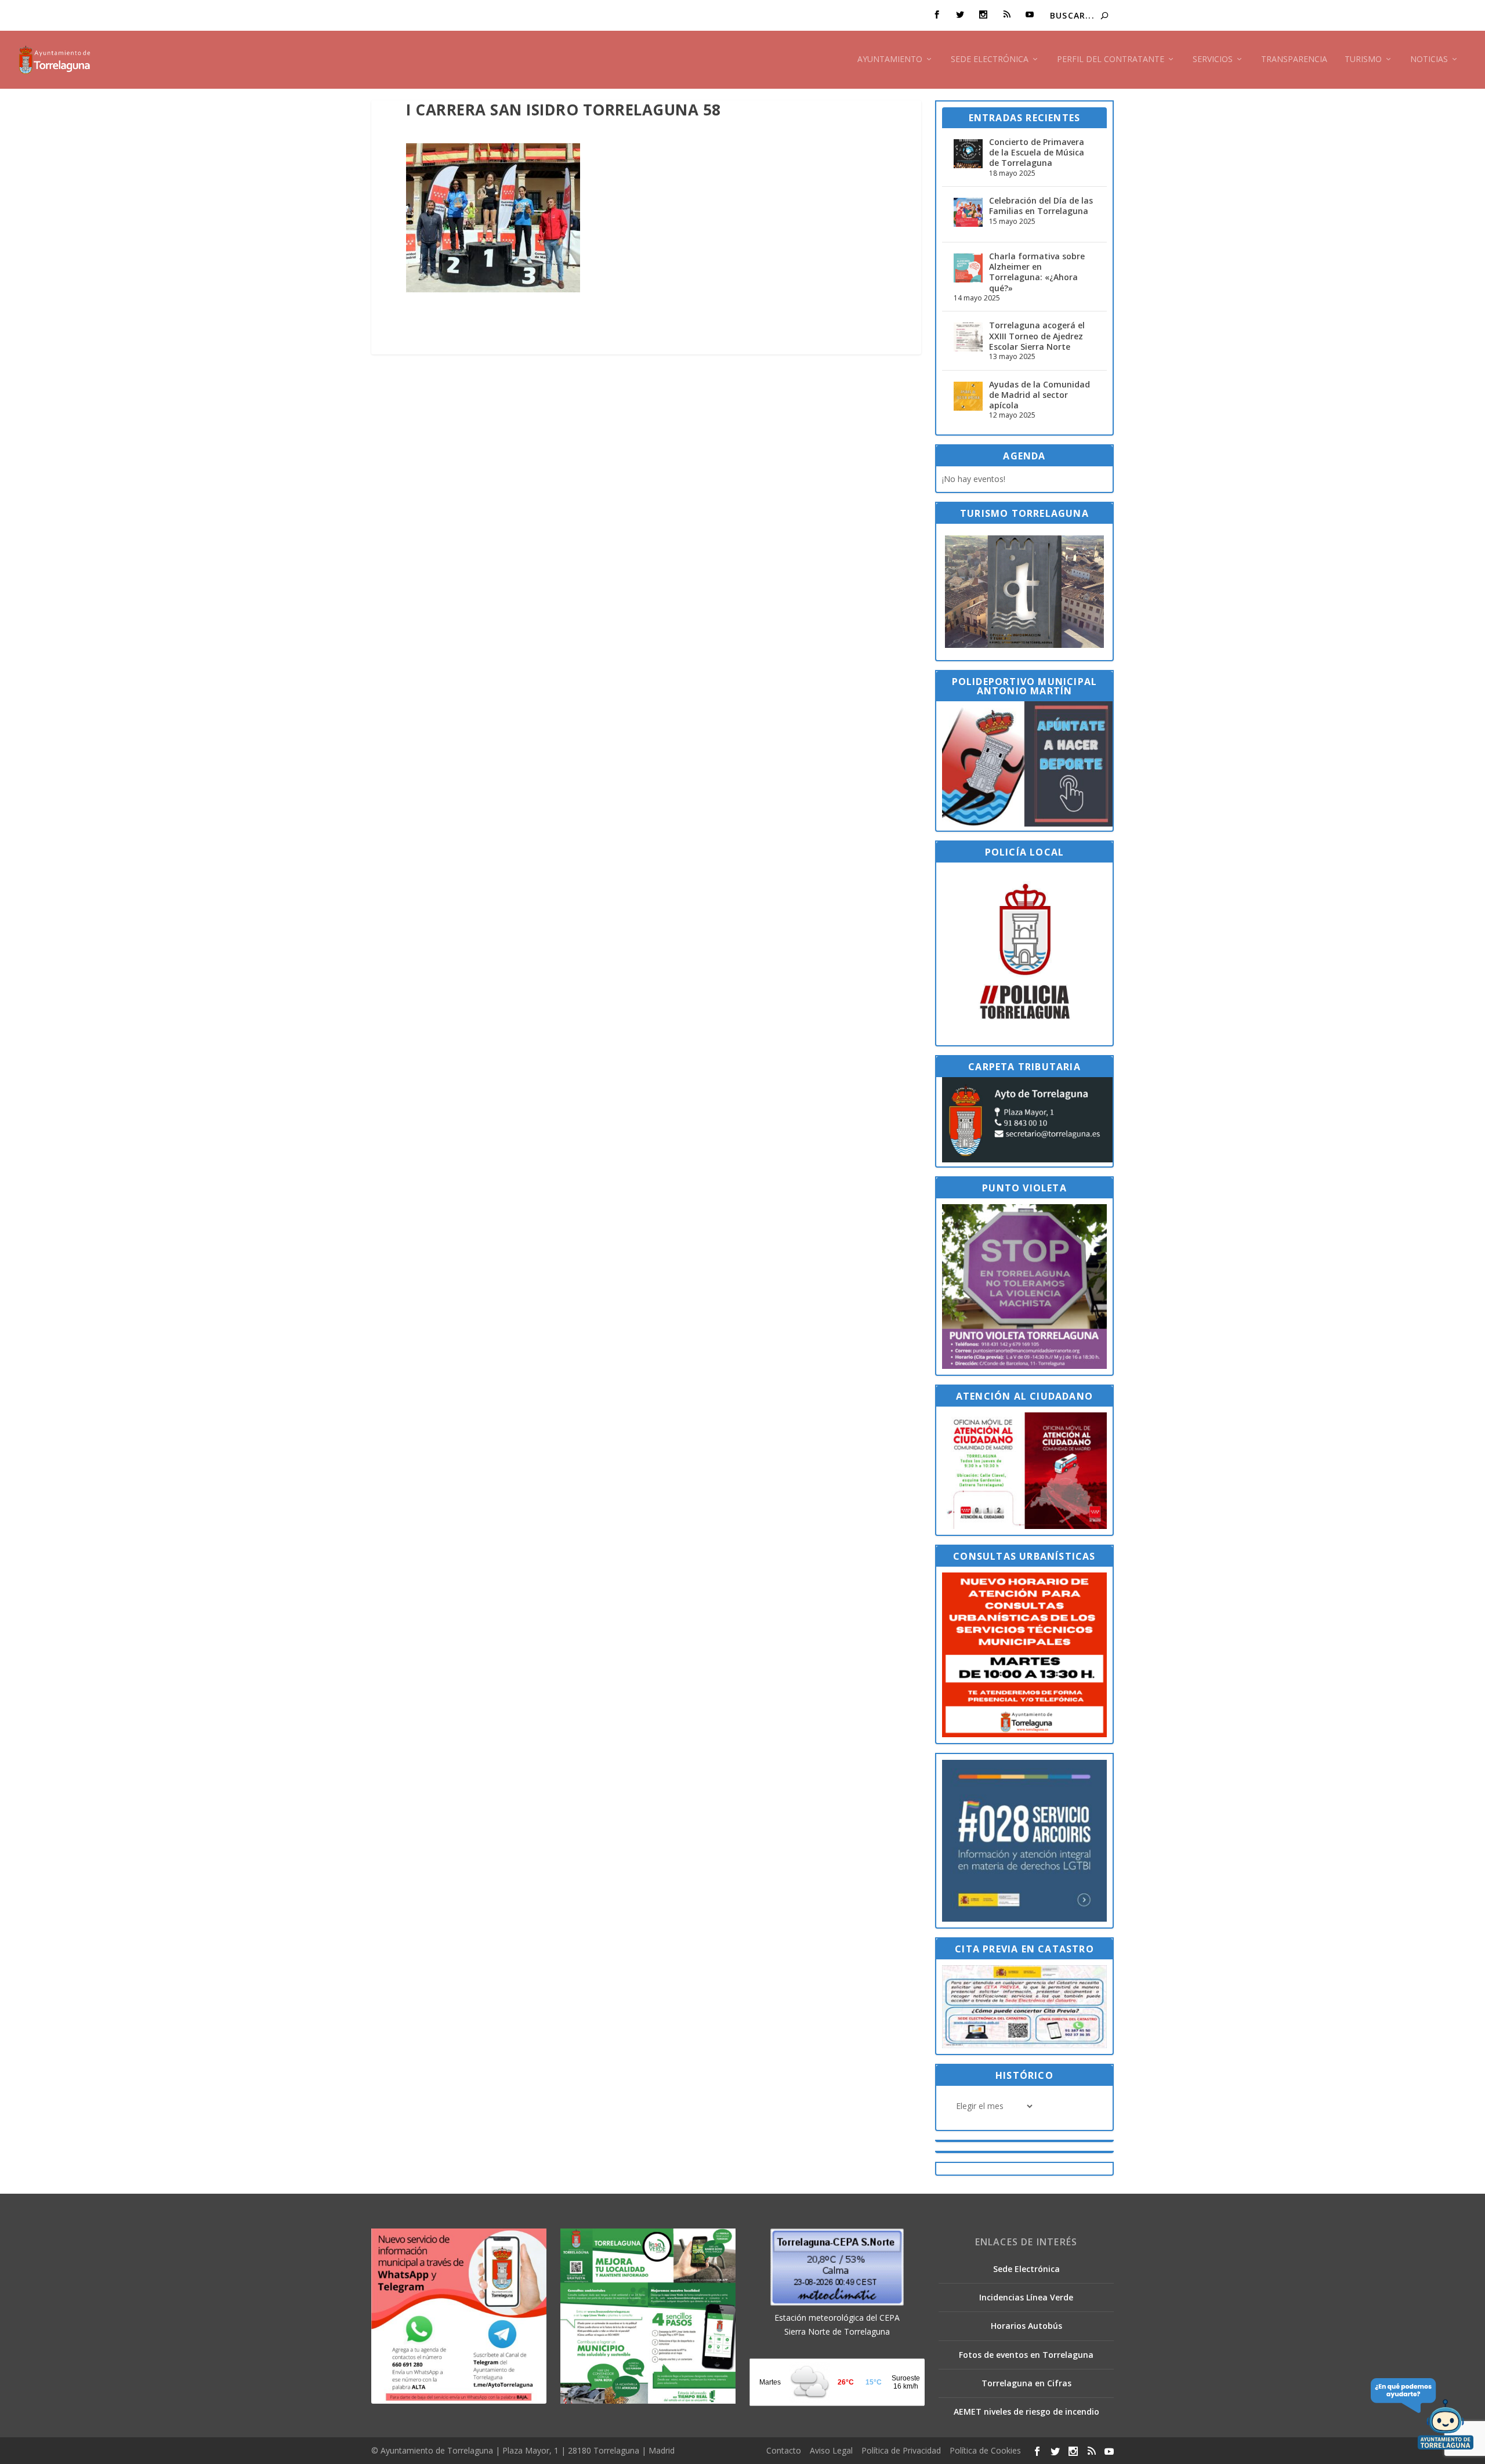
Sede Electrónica (990, 59)
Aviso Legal (831, 2450)
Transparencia (1294, 59)
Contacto (784, 2450)
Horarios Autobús (1026, 2326)
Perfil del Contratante (1111, 59)
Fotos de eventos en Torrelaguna (1026, 2355)
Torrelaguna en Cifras (1026, 2383)
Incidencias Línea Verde (1026, 2297)
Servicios (1213, 59)
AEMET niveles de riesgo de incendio (1026, 2412)
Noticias (1429, 59)
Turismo (1363, 59)
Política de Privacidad (901, 2450)
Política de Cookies (985, 2450)
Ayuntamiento (890, 59)
